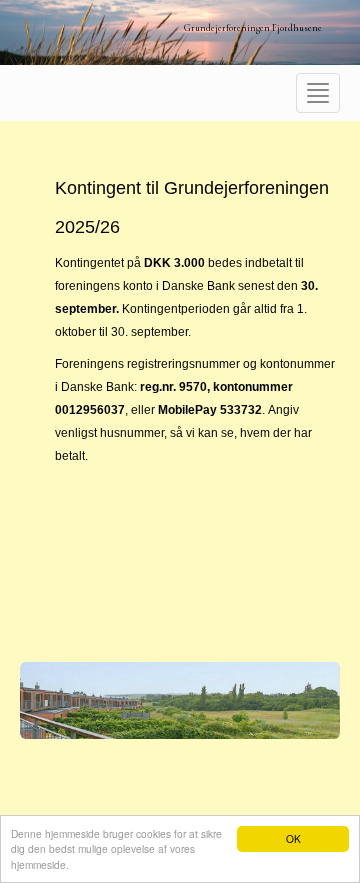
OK (293, 838)
